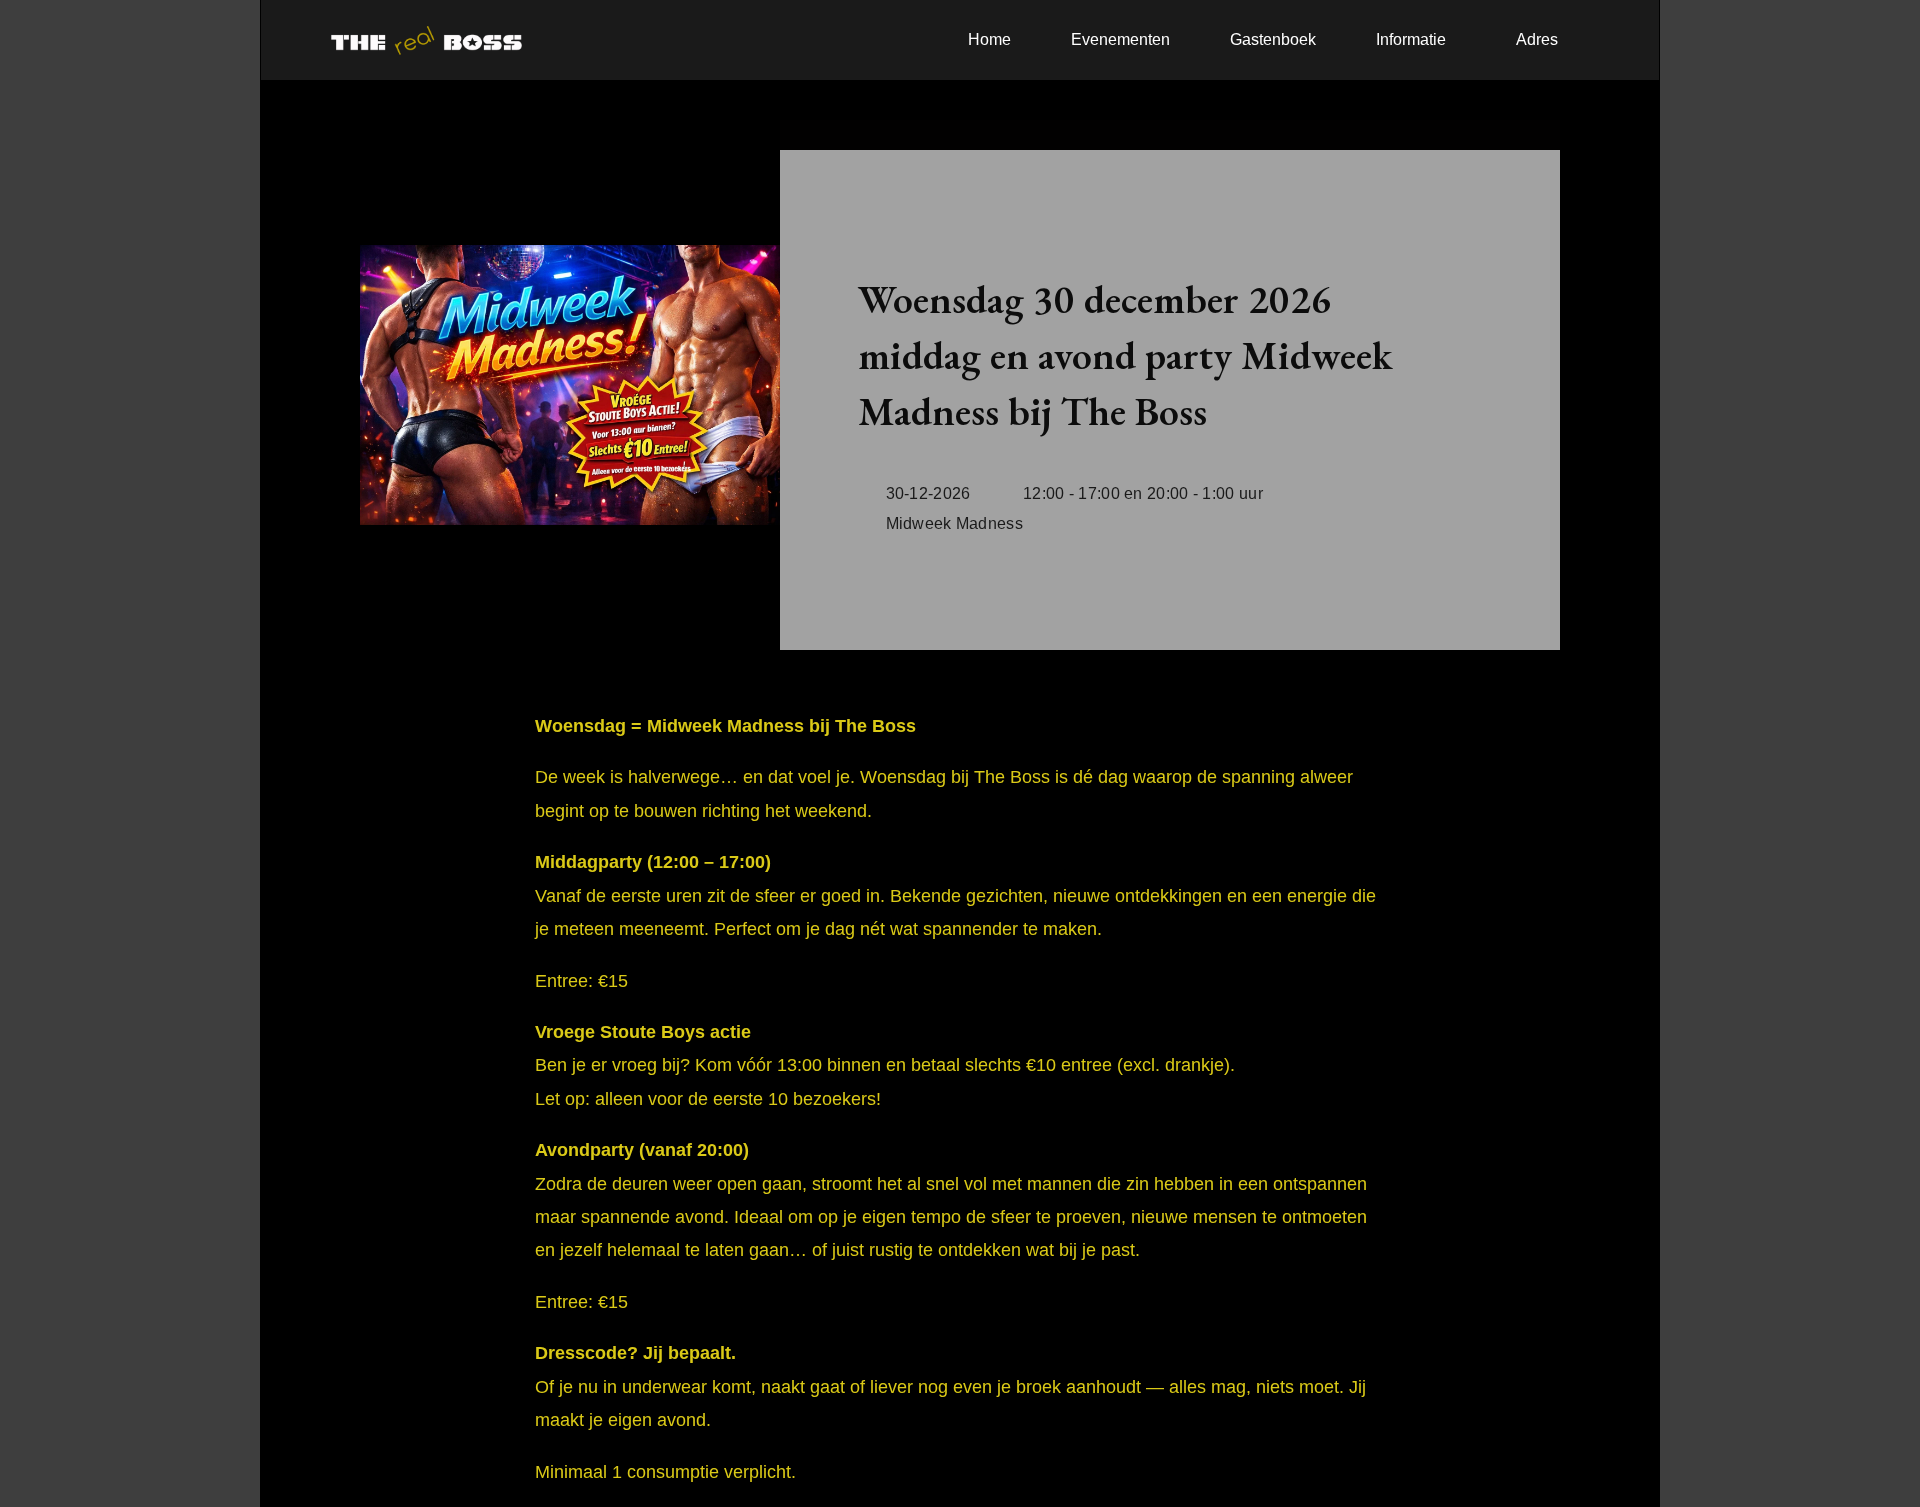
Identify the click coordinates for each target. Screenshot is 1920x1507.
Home (989, 39)
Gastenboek (1273, 39)
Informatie (1411, 39)
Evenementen (1120, 39)
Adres (1537, 39)
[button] (1416, 40)
